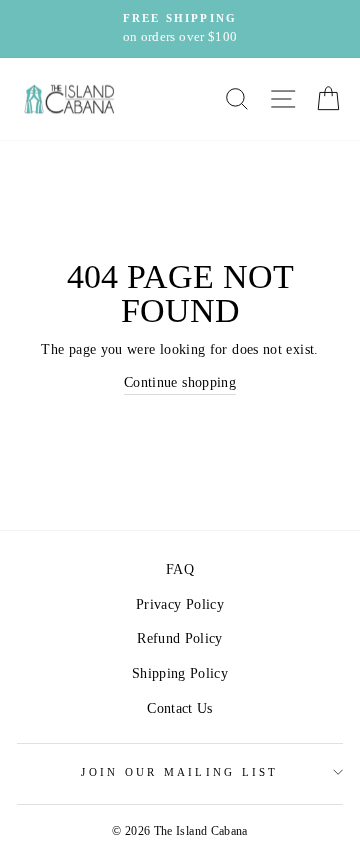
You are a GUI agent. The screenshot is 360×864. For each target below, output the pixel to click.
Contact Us (180, 708)
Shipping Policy (180, 673)
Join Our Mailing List (179, 772)
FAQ (180, 569)
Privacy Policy (180, 604)
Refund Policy (180, 638)
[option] (180, 29)
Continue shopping (180, 382)
